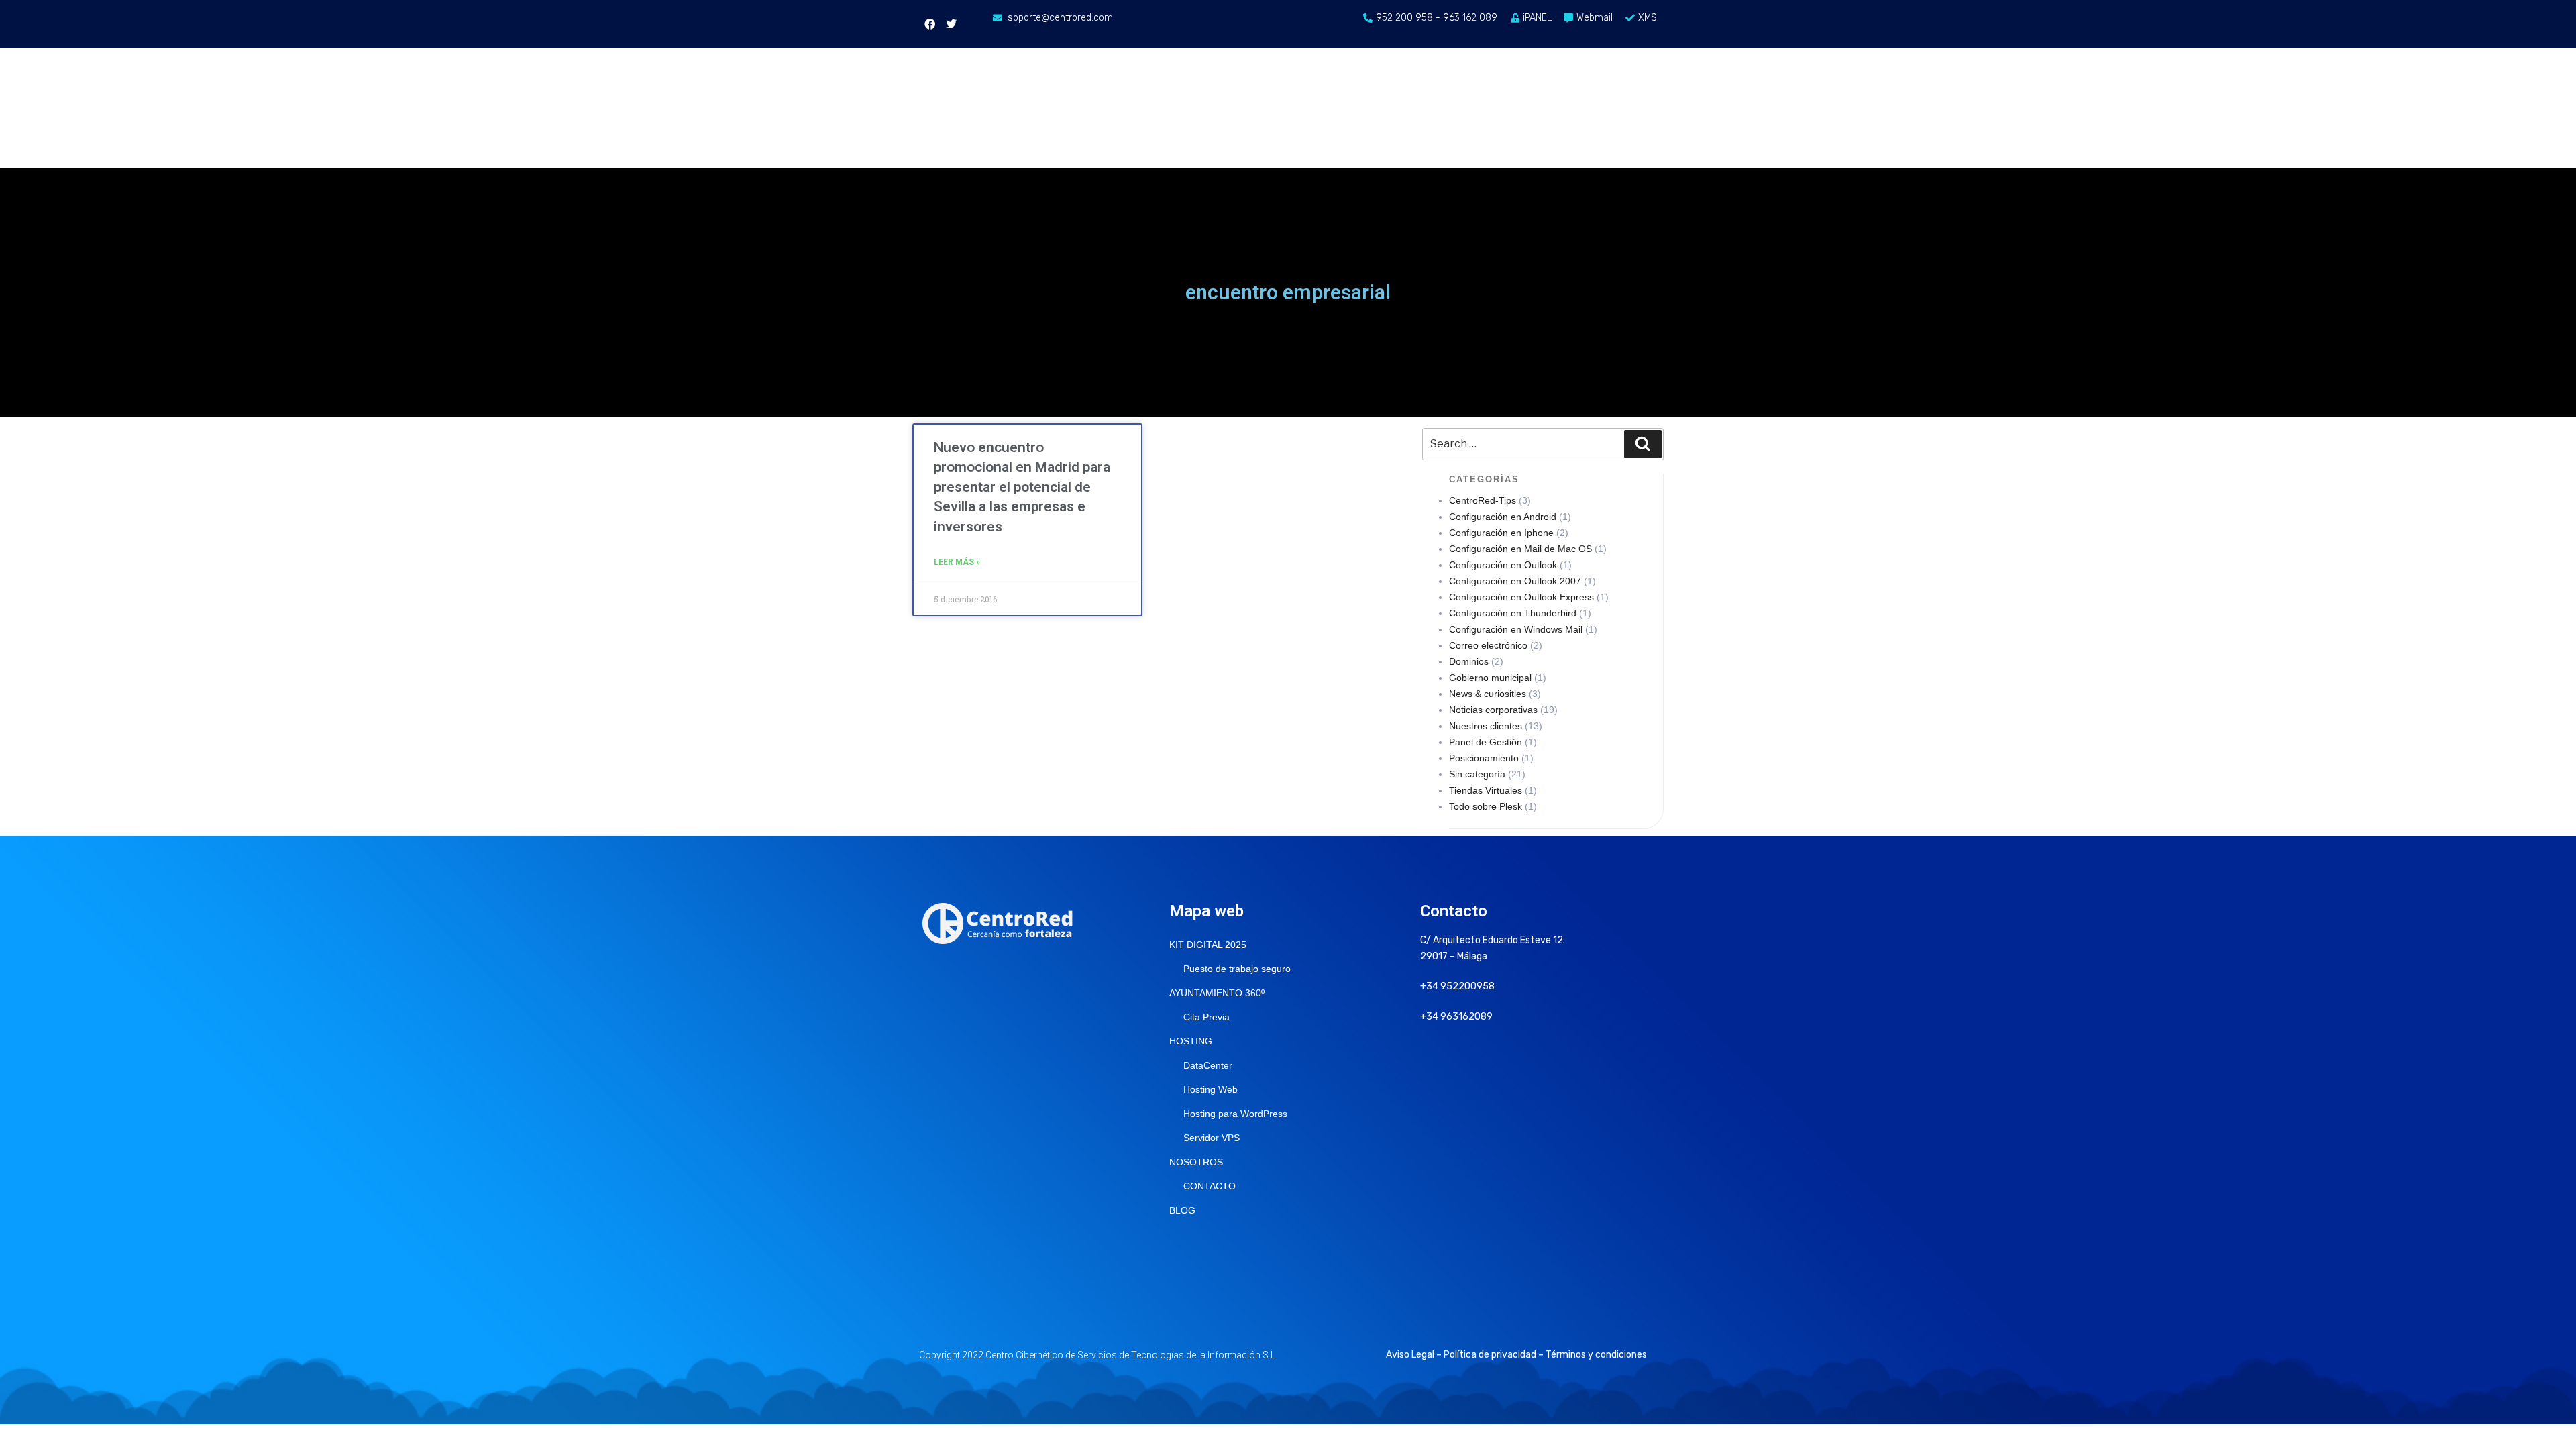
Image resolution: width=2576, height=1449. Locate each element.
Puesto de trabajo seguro (1237, 969)
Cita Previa (1206, 1017)
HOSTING (1191, 1041)
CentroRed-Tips (1483, 500)
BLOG (1182, 1210)
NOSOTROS (1196, 1162)
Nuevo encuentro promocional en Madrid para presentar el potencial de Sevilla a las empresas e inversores (1022, 487)
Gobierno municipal (1490, 678)
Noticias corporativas (1493, 710)
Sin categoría (1477, 774)
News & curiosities (1488, 694)
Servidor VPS (1212, 1138)
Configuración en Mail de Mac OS (1520, 549)
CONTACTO (1210, 1186)
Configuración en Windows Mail (1516, 629)
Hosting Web (1211, 1089)
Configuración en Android (1503, 517)
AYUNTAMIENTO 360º (1217, 993)
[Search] (1643, 444)
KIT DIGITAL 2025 (1208, 945)
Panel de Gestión (1486, 742)
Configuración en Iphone (1501, 533)
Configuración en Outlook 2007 (1515, 581)
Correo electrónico (1488, 645)
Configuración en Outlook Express (1521, 597)
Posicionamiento (1484, 758)
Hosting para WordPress (1235, 1114)
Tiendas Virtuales (1486, 790)
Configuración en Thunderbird (1513, 613)
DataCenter (1208, 1065)
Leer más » (957, 562)
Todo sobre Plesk (1486, 806)
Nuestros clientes (1486, 726)
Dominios (1469, 661)
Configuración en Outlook (1503, 565)
